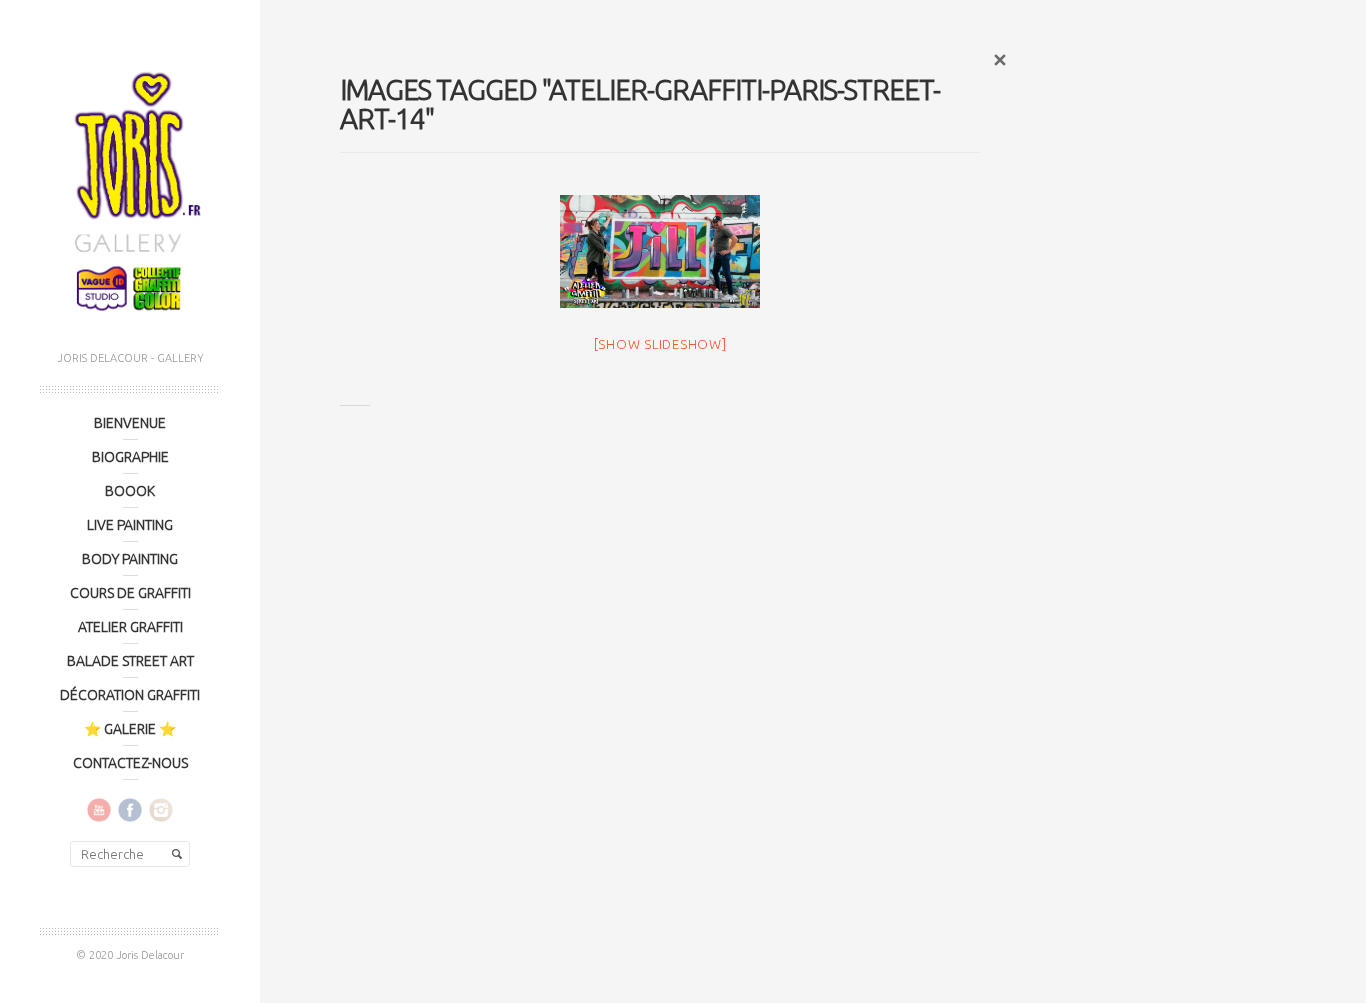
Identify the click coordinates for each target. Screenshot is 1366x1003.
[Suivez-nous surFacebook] (130, 809)
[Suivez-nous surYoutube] (99, 809)
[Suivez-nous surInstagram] (161, 809)
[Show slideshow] (660, 344)
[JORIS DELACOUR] (130, 185)
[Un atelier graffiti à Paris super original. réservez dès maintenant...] (660, 251)
